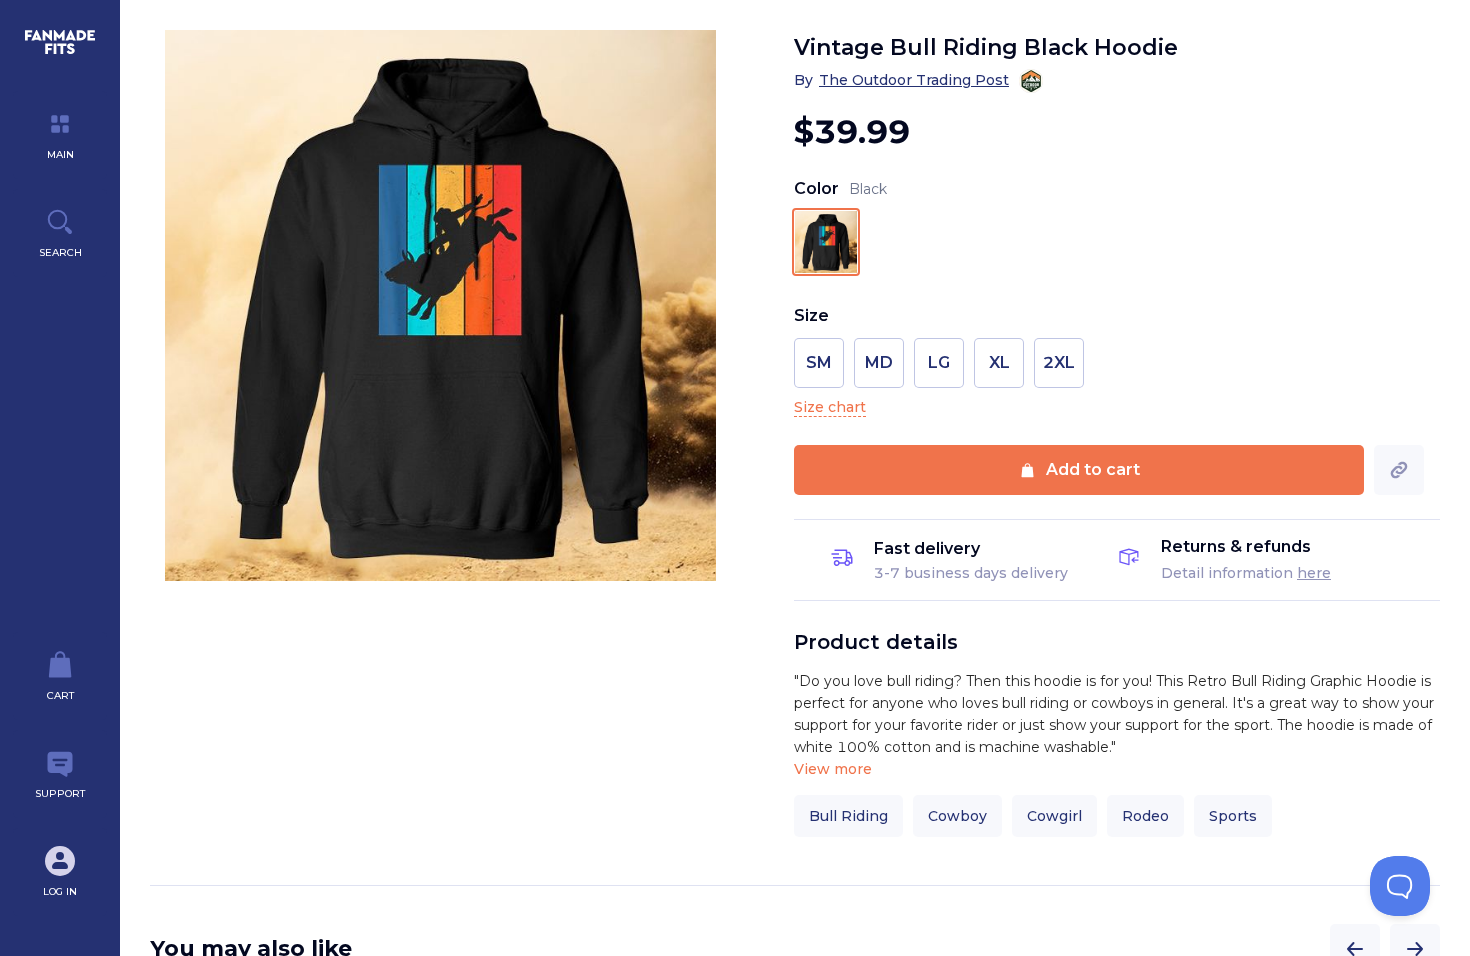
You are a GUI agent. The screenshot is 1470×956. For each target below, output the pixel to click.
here (1314, 573)
